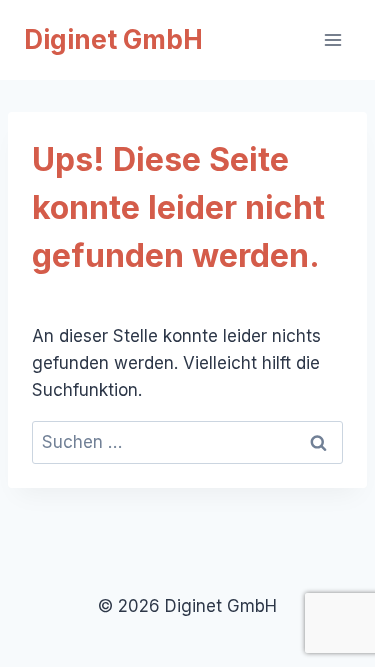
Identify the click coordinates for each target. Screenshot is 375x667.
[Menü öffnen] (332, 39)
